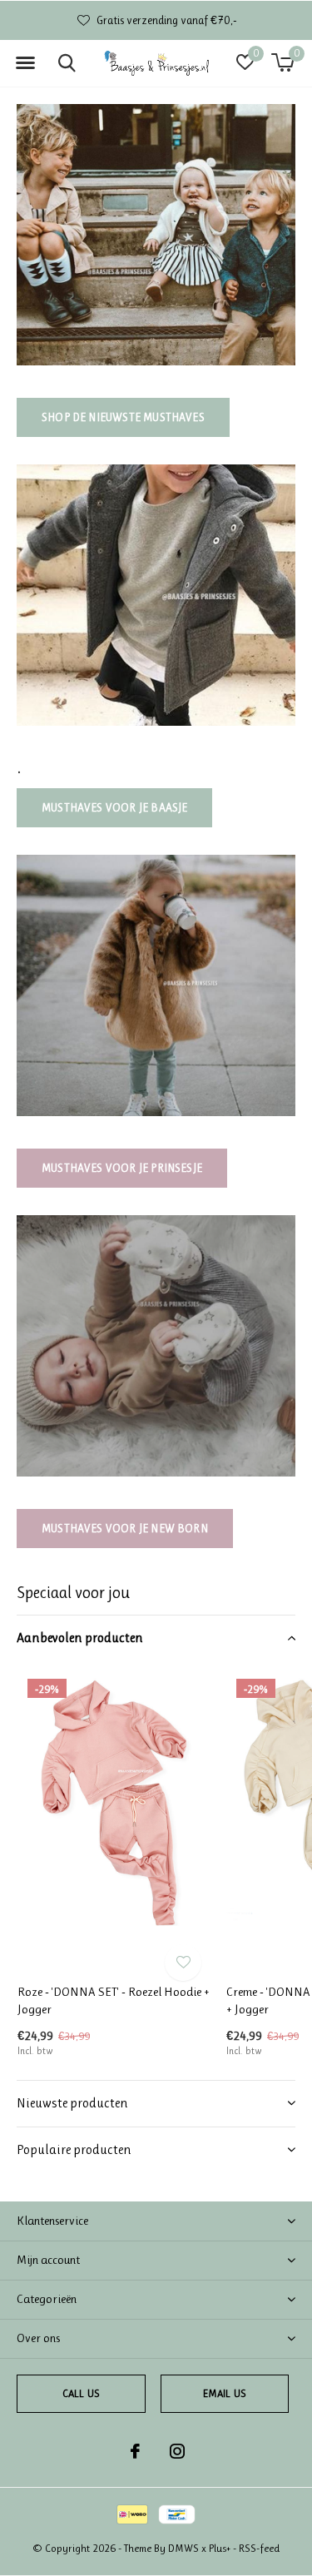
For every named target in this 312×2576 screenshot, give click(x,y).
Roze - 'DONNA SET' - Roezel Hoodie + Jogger (114, 2000)
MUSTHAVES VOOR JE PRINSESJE (122, 1168)
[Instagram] (177, 2451)
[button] (25, 63)
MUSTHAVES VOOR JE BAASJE (114, 807)
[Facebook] (135, 2451)
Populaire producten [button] (74, 2149)
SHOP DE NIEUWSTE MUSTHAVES (123, 417)
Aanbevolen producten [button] (80, 1638)
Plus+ (220, 2548)
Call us (81, 2393)
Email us (225, 2393)
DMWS (183, 2548)
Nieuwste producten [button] (72, 2103)
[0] (282, 62)
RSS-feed (259, 2548)
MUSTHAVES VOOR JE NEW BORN (125, 1528)
